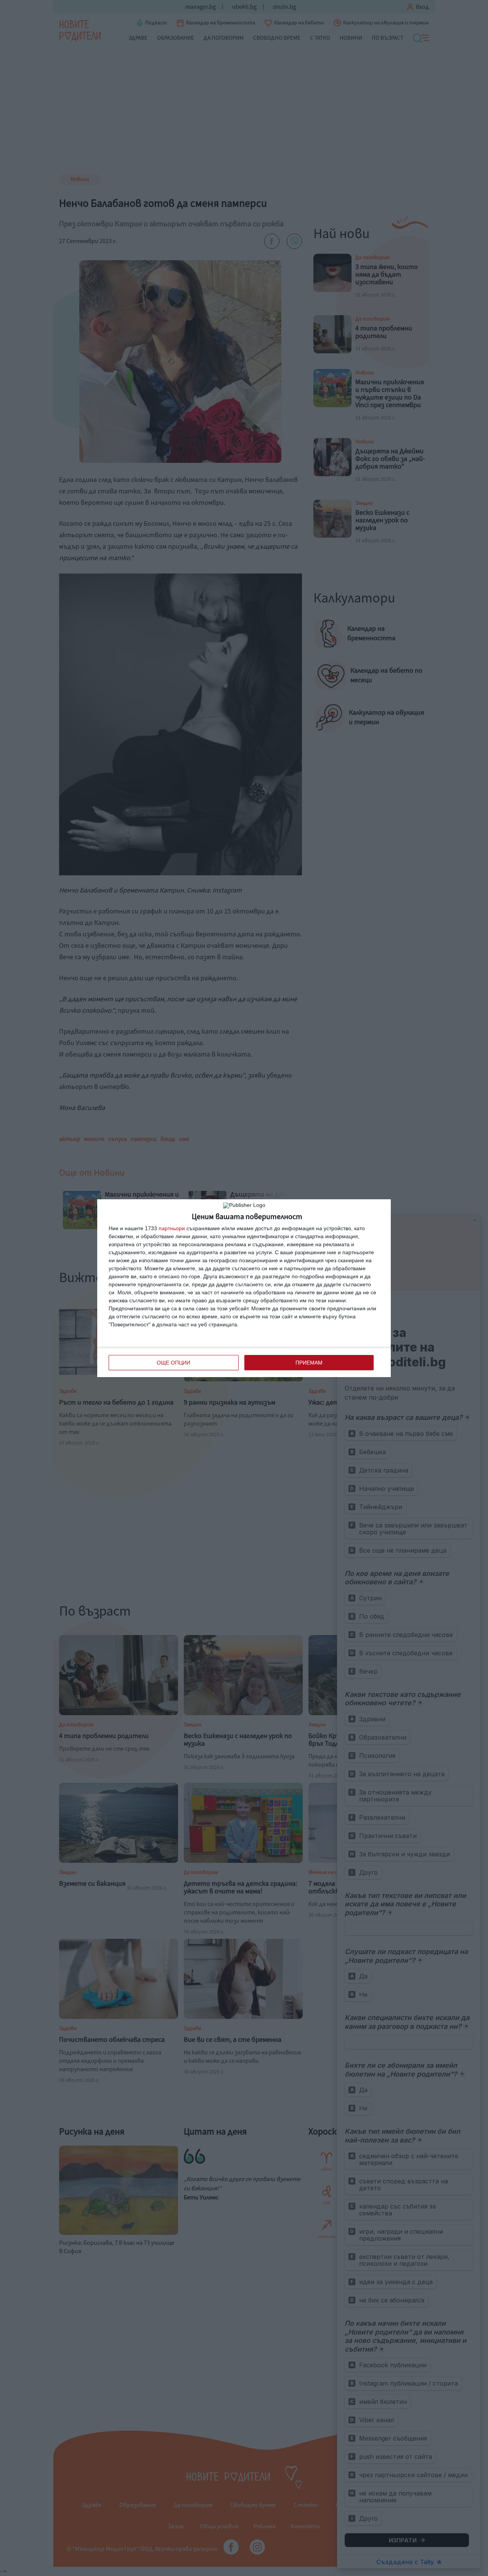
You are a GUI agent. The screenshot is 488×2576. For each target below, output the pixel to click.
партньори (172, 1228)
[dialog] (244, 1288)
